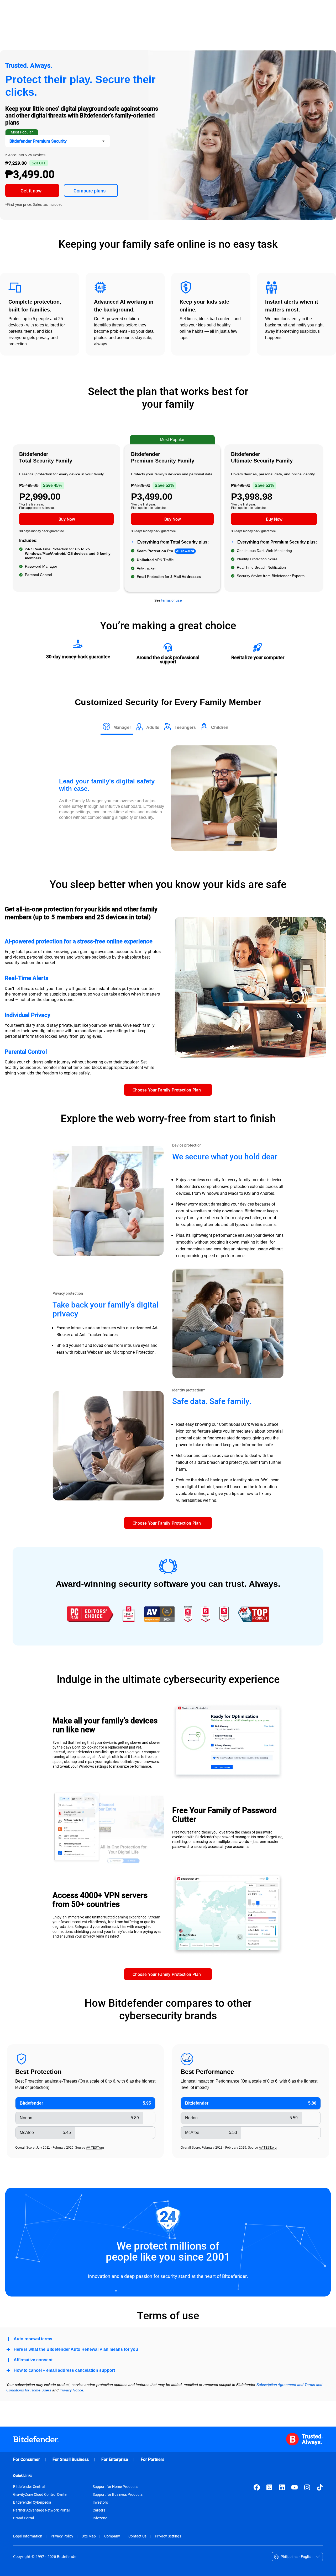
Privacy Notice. (72, 2390)
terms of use (171, 600)
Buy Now (67, 519)
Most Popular (22, 132)
